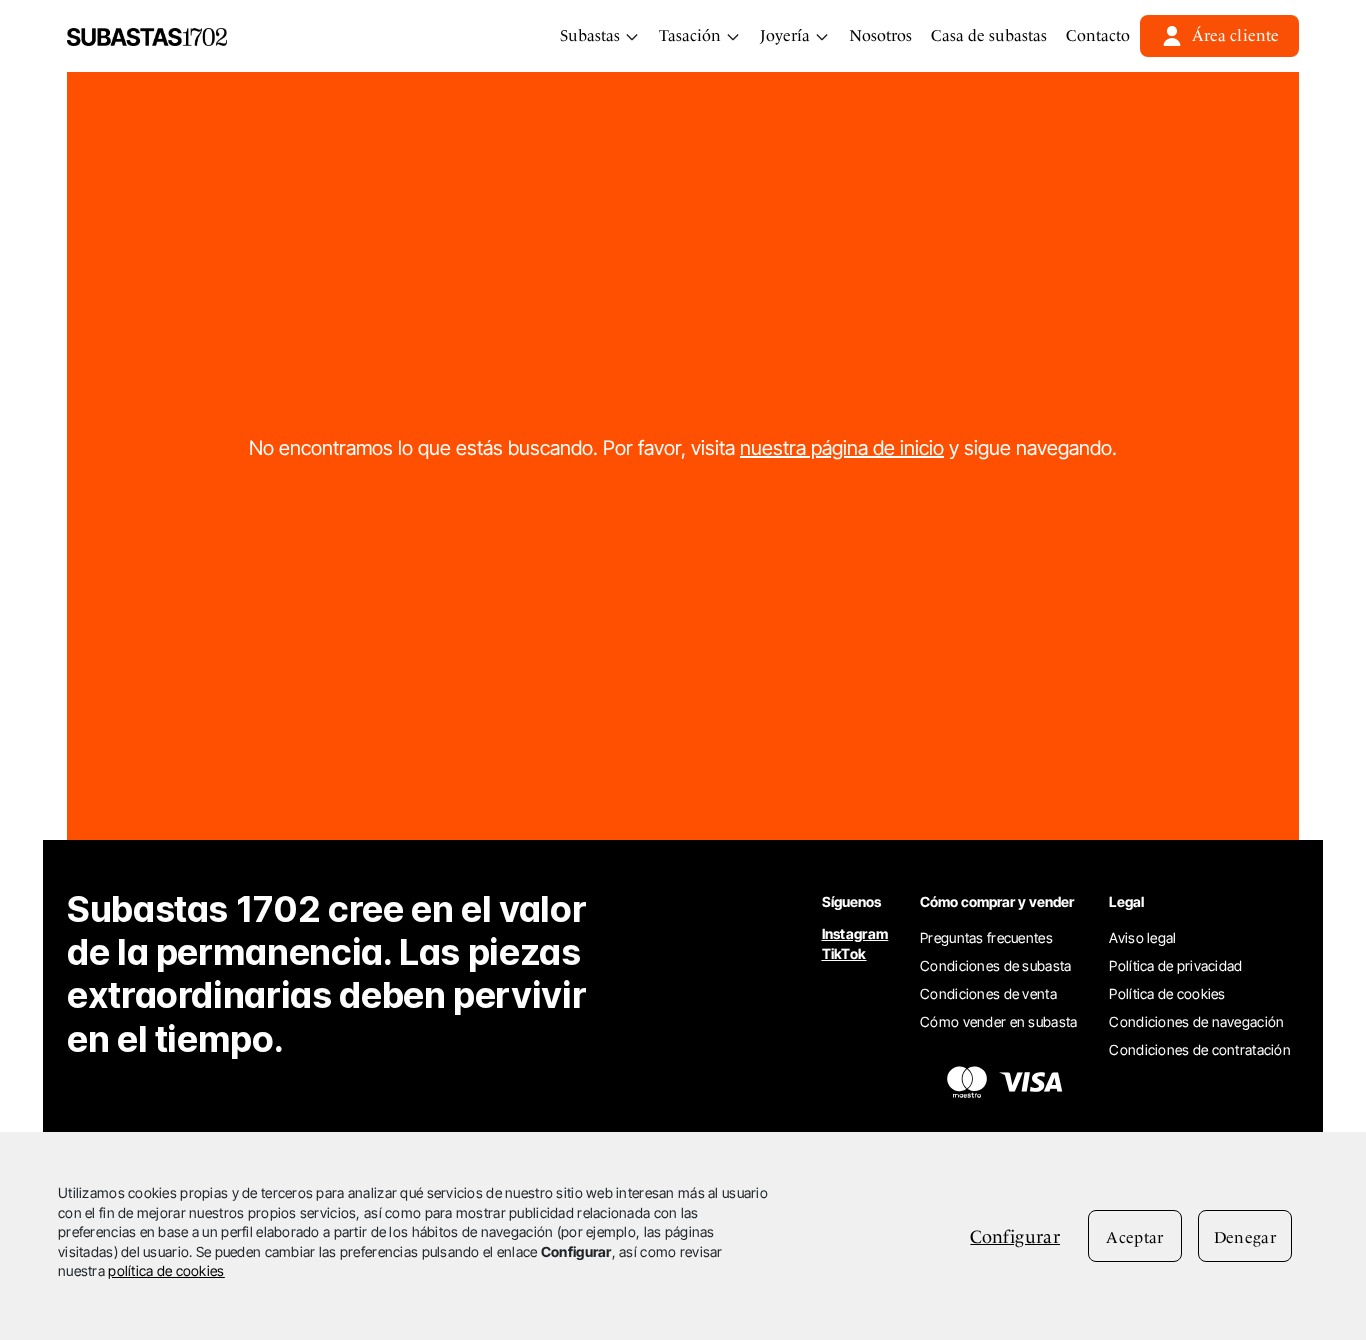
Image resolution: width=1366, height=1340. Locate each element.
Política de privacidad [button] (1175, 965)
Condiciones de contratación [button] (1200, 1049)
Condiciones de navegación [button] (1196, 1021)
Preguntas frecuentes (986, 937)
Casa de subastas (989, 35)
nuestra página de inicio (842, 448)
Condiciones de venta (988, 993)
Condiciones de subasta (995, 965)
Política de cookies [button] (1167, 993)
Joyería (787, 35)
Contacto (1098, 35)
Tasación (692, 35)
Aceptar (1134, 1237)
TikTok (844, 953)
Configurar (1015, 1236)
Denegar (1245, 1237)
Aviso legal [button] (1142, 937)
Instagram (855, 933)
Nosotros (880, 35)
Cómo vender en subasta (998, 1021)
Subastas (592, 35)
